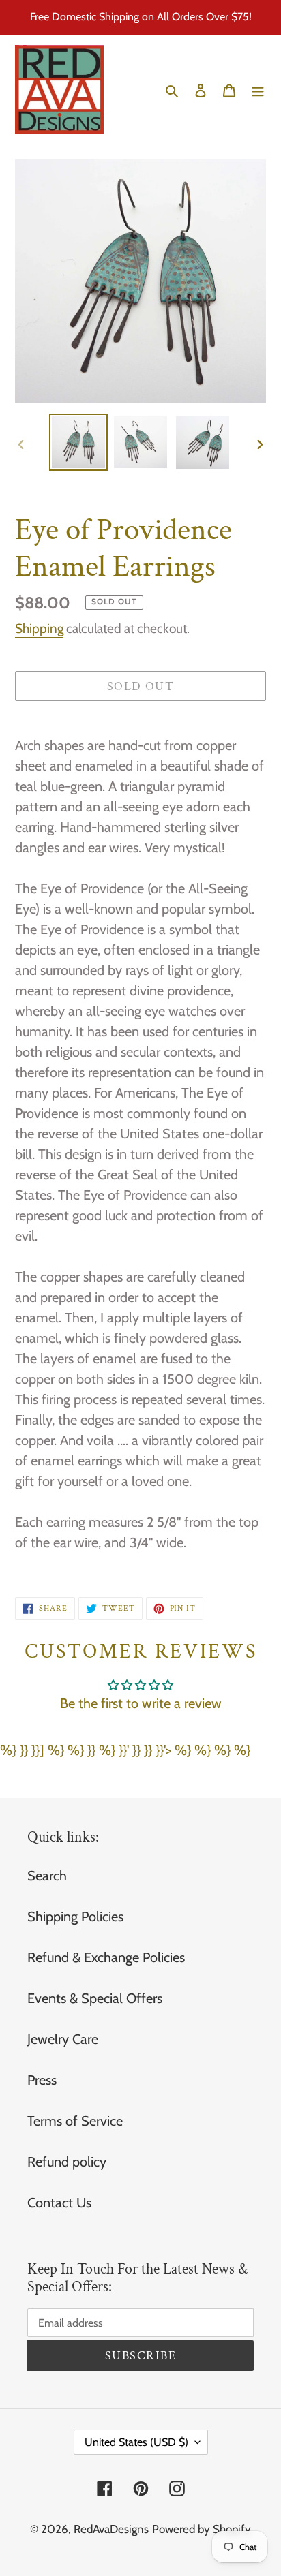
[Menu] (258, 89)
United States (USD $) (136, 2442)
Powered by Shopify (202, 2529)
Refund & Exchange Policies (106, 1957)
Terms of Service (75, 2121)
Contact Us (59, 2203)
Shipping (39, 629)
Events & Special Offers (95, 1998)
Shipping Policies (75, 1917)
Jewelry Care (63, 2039)
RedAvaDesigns (111, 2529)
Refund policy (67, 2162)
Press (42, 2080)
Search (47, 1876)
